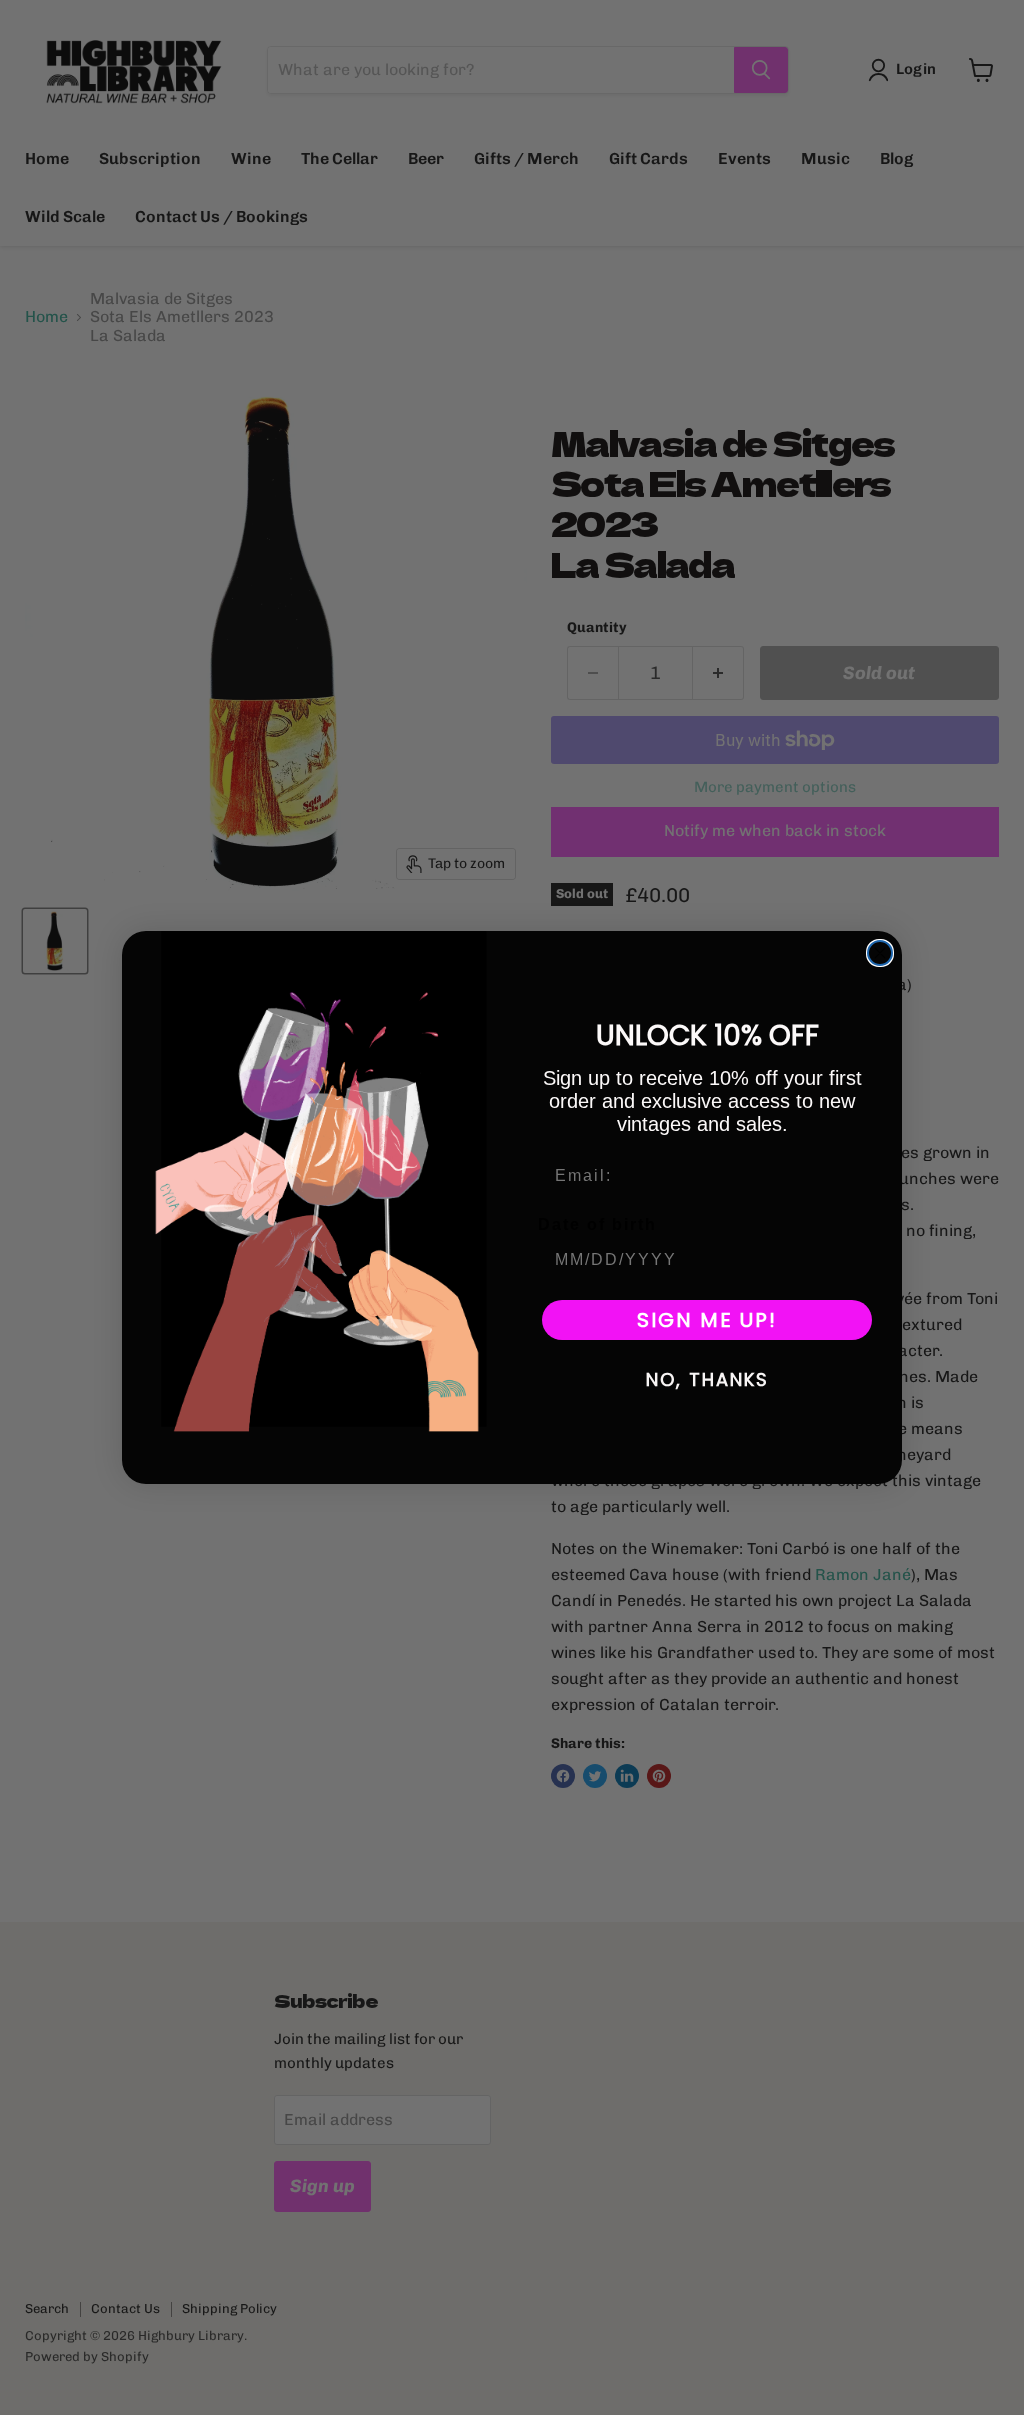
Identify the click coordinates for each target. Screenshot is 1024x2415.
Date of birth (597, 1224)
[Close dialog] (880, 953)
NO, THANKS (707, 1379)
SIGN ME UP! (707, 1320)
